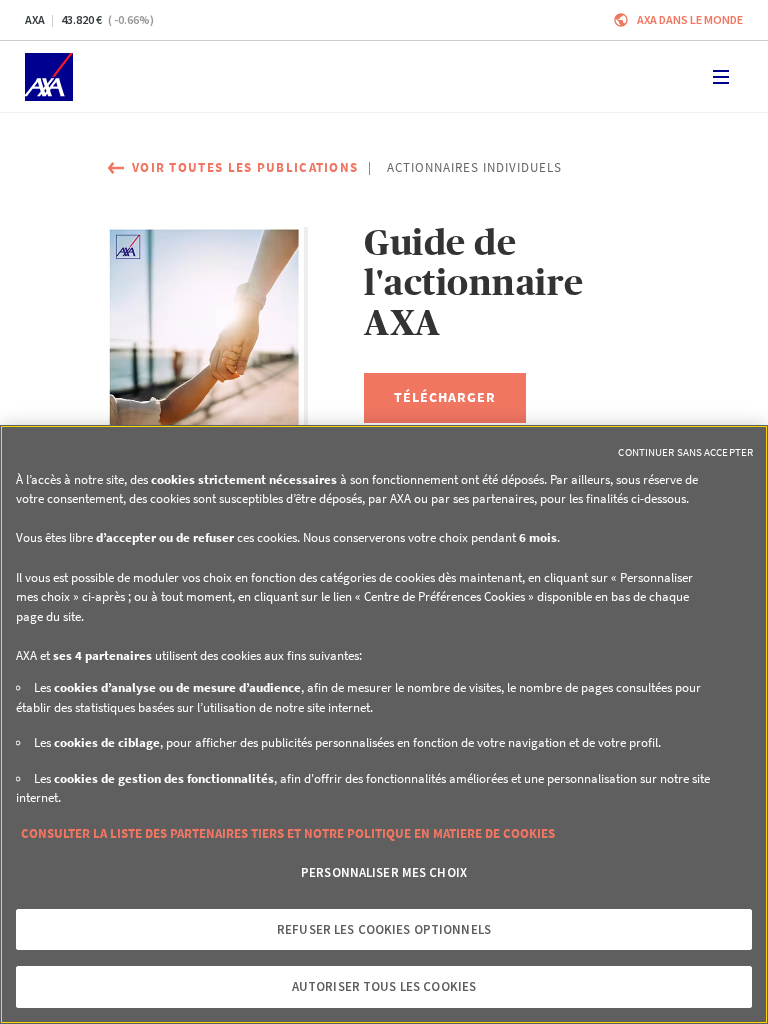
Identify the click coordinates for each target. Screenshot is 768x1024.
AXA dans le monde (690, 19)
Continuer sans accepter (685, 452)
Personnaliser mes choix (384, 872)
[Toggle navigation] (721, 77)
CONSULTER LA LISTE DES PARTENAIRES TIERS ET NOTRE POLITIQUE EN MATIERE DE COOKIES (288, 833)
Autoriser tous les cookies (384, 986)
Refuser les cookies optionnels (384, 929)
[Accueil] (49, 77)
